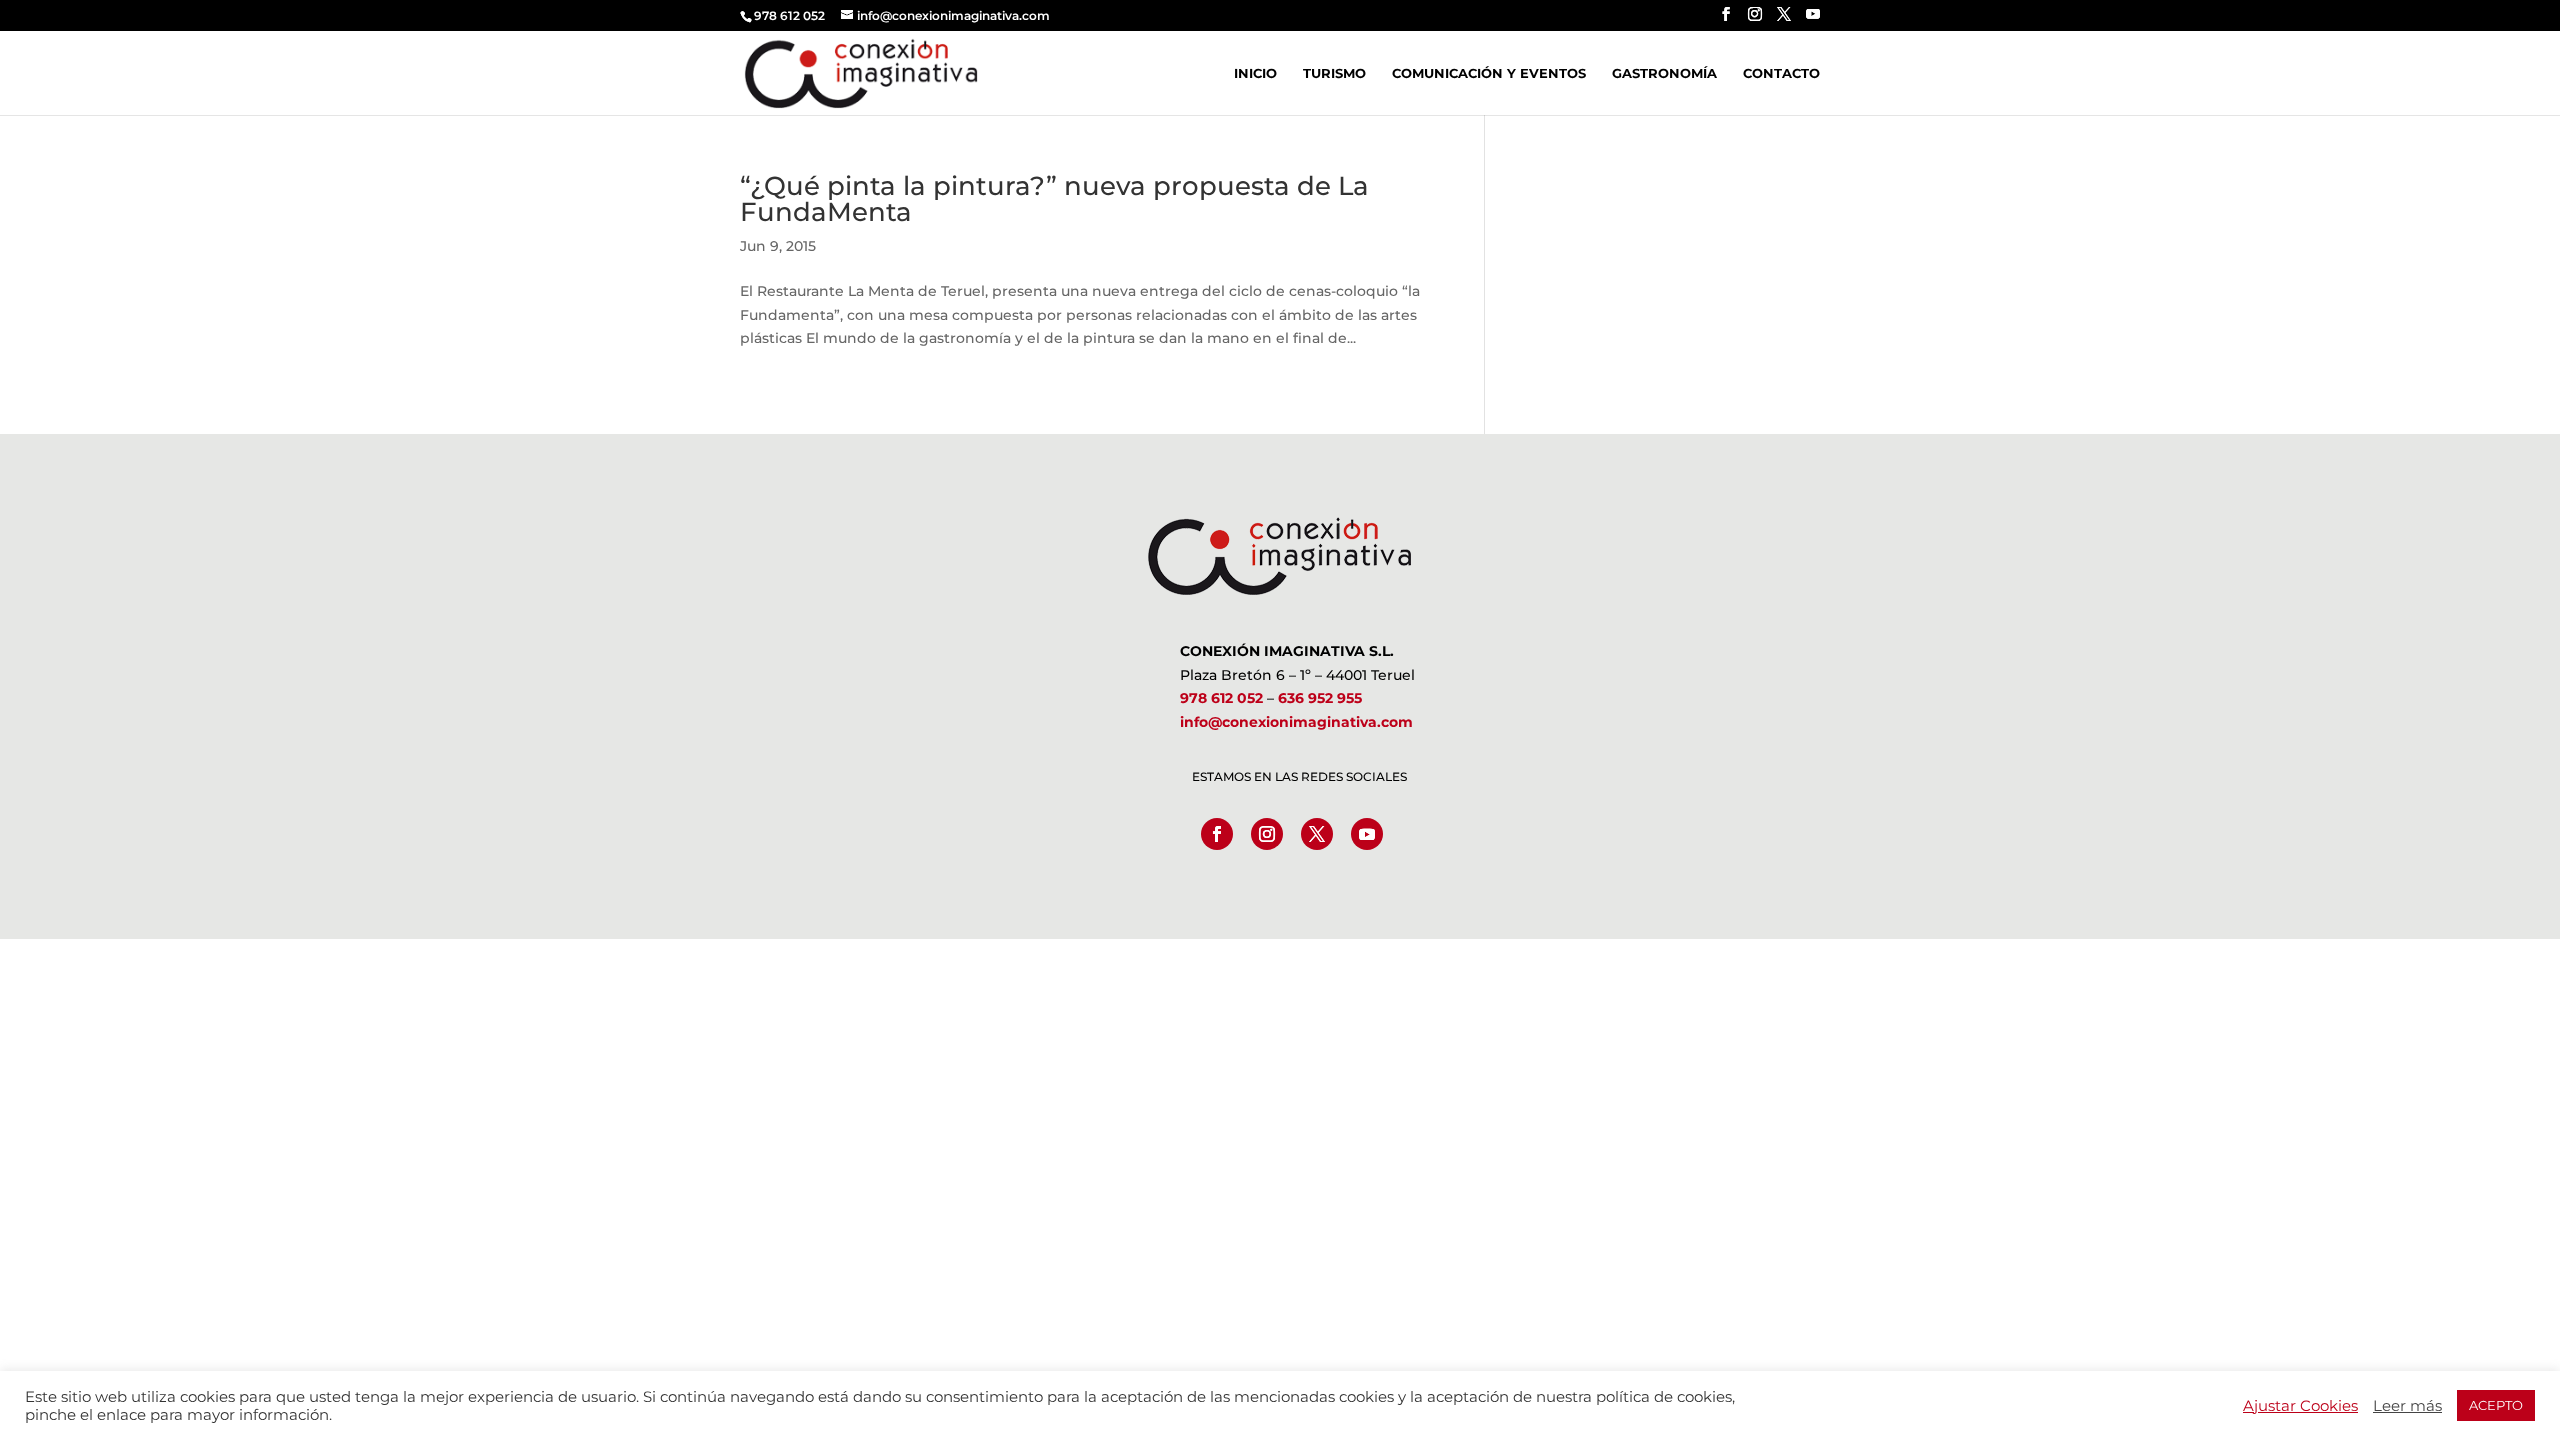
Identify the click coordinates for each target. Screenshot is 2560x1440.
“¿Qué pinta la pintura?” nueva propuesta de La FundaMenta (1054, 199)
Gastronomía (1664, 73)
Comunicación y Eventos (1489, 73)
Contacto (1781, 73)
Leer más (2407, 1406)
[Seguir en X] (1317, 834)
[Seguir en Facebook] (1217, 834)
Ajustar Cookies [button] (2300, 1406)
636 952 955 (1320, 698)
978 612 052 (1221, 698)
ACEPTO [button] (2496, 1405)
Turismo (1334, 73)
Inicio (1255, 73)
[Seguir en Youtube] (1367, 834)
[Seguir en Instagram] (1267, 834)
